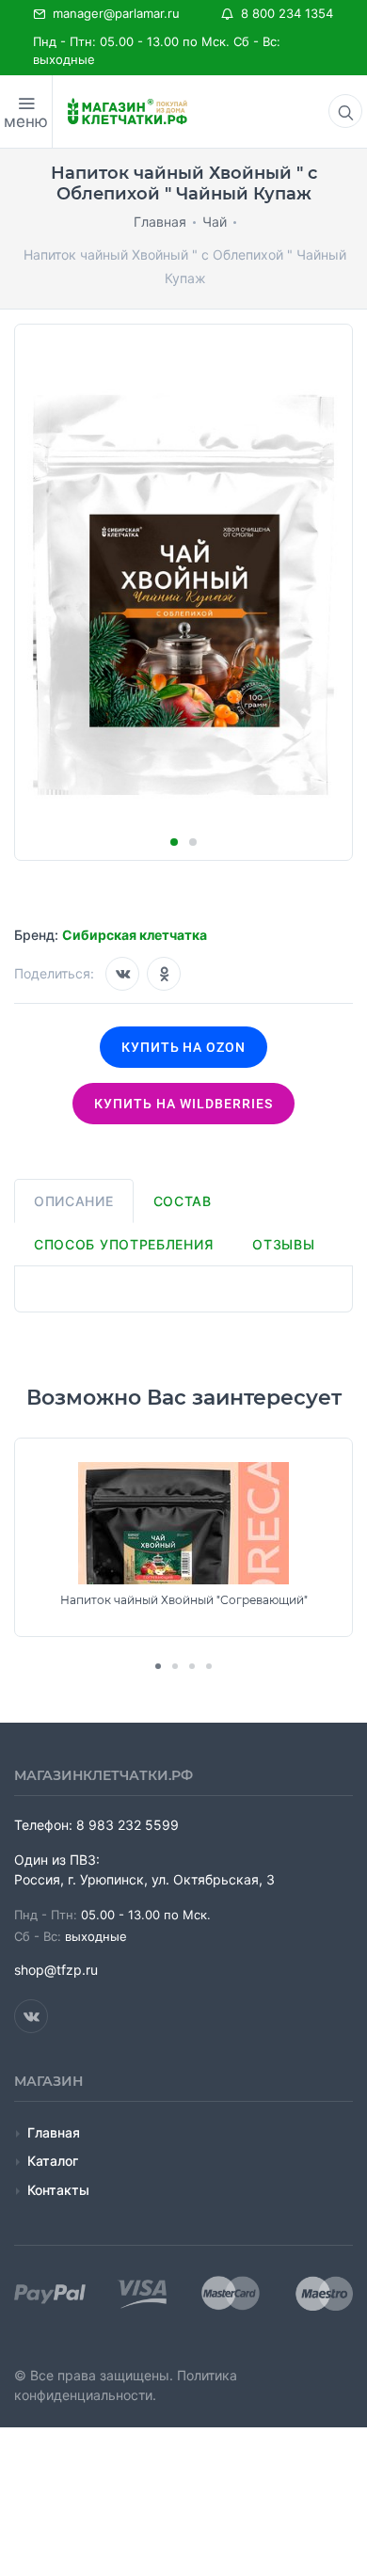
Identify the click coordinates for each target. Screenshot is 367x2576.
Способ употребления (123, 1244)
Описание (74, 1201)
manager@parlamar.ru (112, 13)
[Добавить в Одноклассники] (164, 974)
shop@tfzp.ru (56, 1970)
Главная (54, 2132)
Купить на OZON (184, 1047)
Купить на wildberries (183, 1104)
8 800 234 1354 (283, 13)
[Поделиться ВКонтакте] (122, 974)
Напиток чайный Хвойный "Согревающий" (184, 1600)
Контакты (58, 2190)
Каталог (53, 2161)
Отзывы (283, 1244)
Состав (183, 1201)
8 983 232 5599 (128, 1825)
